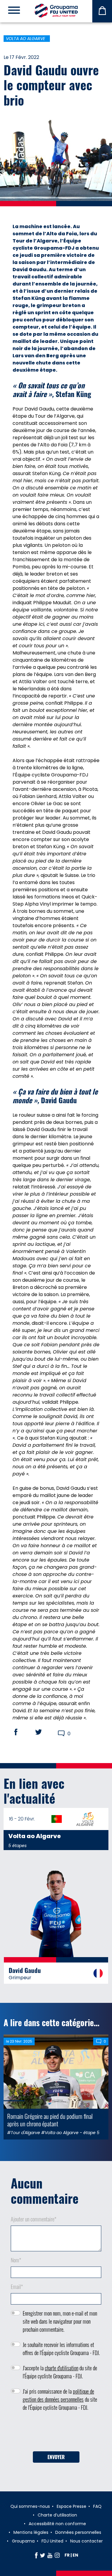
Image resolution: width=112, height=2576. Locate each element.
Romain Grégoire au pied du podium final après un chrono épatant (50, 2120)
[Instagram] (57, 2555)
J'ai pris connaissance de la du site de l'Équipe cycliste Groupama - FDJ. (60, 2399)
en (75, 2555)
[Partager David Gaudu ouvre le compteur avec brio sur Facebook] (22, 1732)
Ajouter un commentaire (34, 2219)
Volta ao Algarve (26, 39)
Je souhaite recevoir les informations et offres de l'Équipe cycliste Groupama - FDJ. (61, 2349)
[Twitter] (43, 2555)
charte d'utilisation (62, 2368)
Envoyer (56, 2457)
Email (17, 2287)
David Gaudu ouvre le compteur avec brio (51, 85)
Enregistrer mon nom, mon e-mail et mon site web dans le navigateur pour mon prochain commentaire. (60, 2321)
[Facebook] (36, 2555)
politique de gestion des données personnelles (58, 2395)
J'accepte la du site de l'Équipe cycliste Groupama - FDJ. (60, 2372)
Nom (16, 2260)
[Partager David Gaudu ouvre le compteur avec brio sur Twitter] (44, 1732)
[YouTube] (50, 2555)
